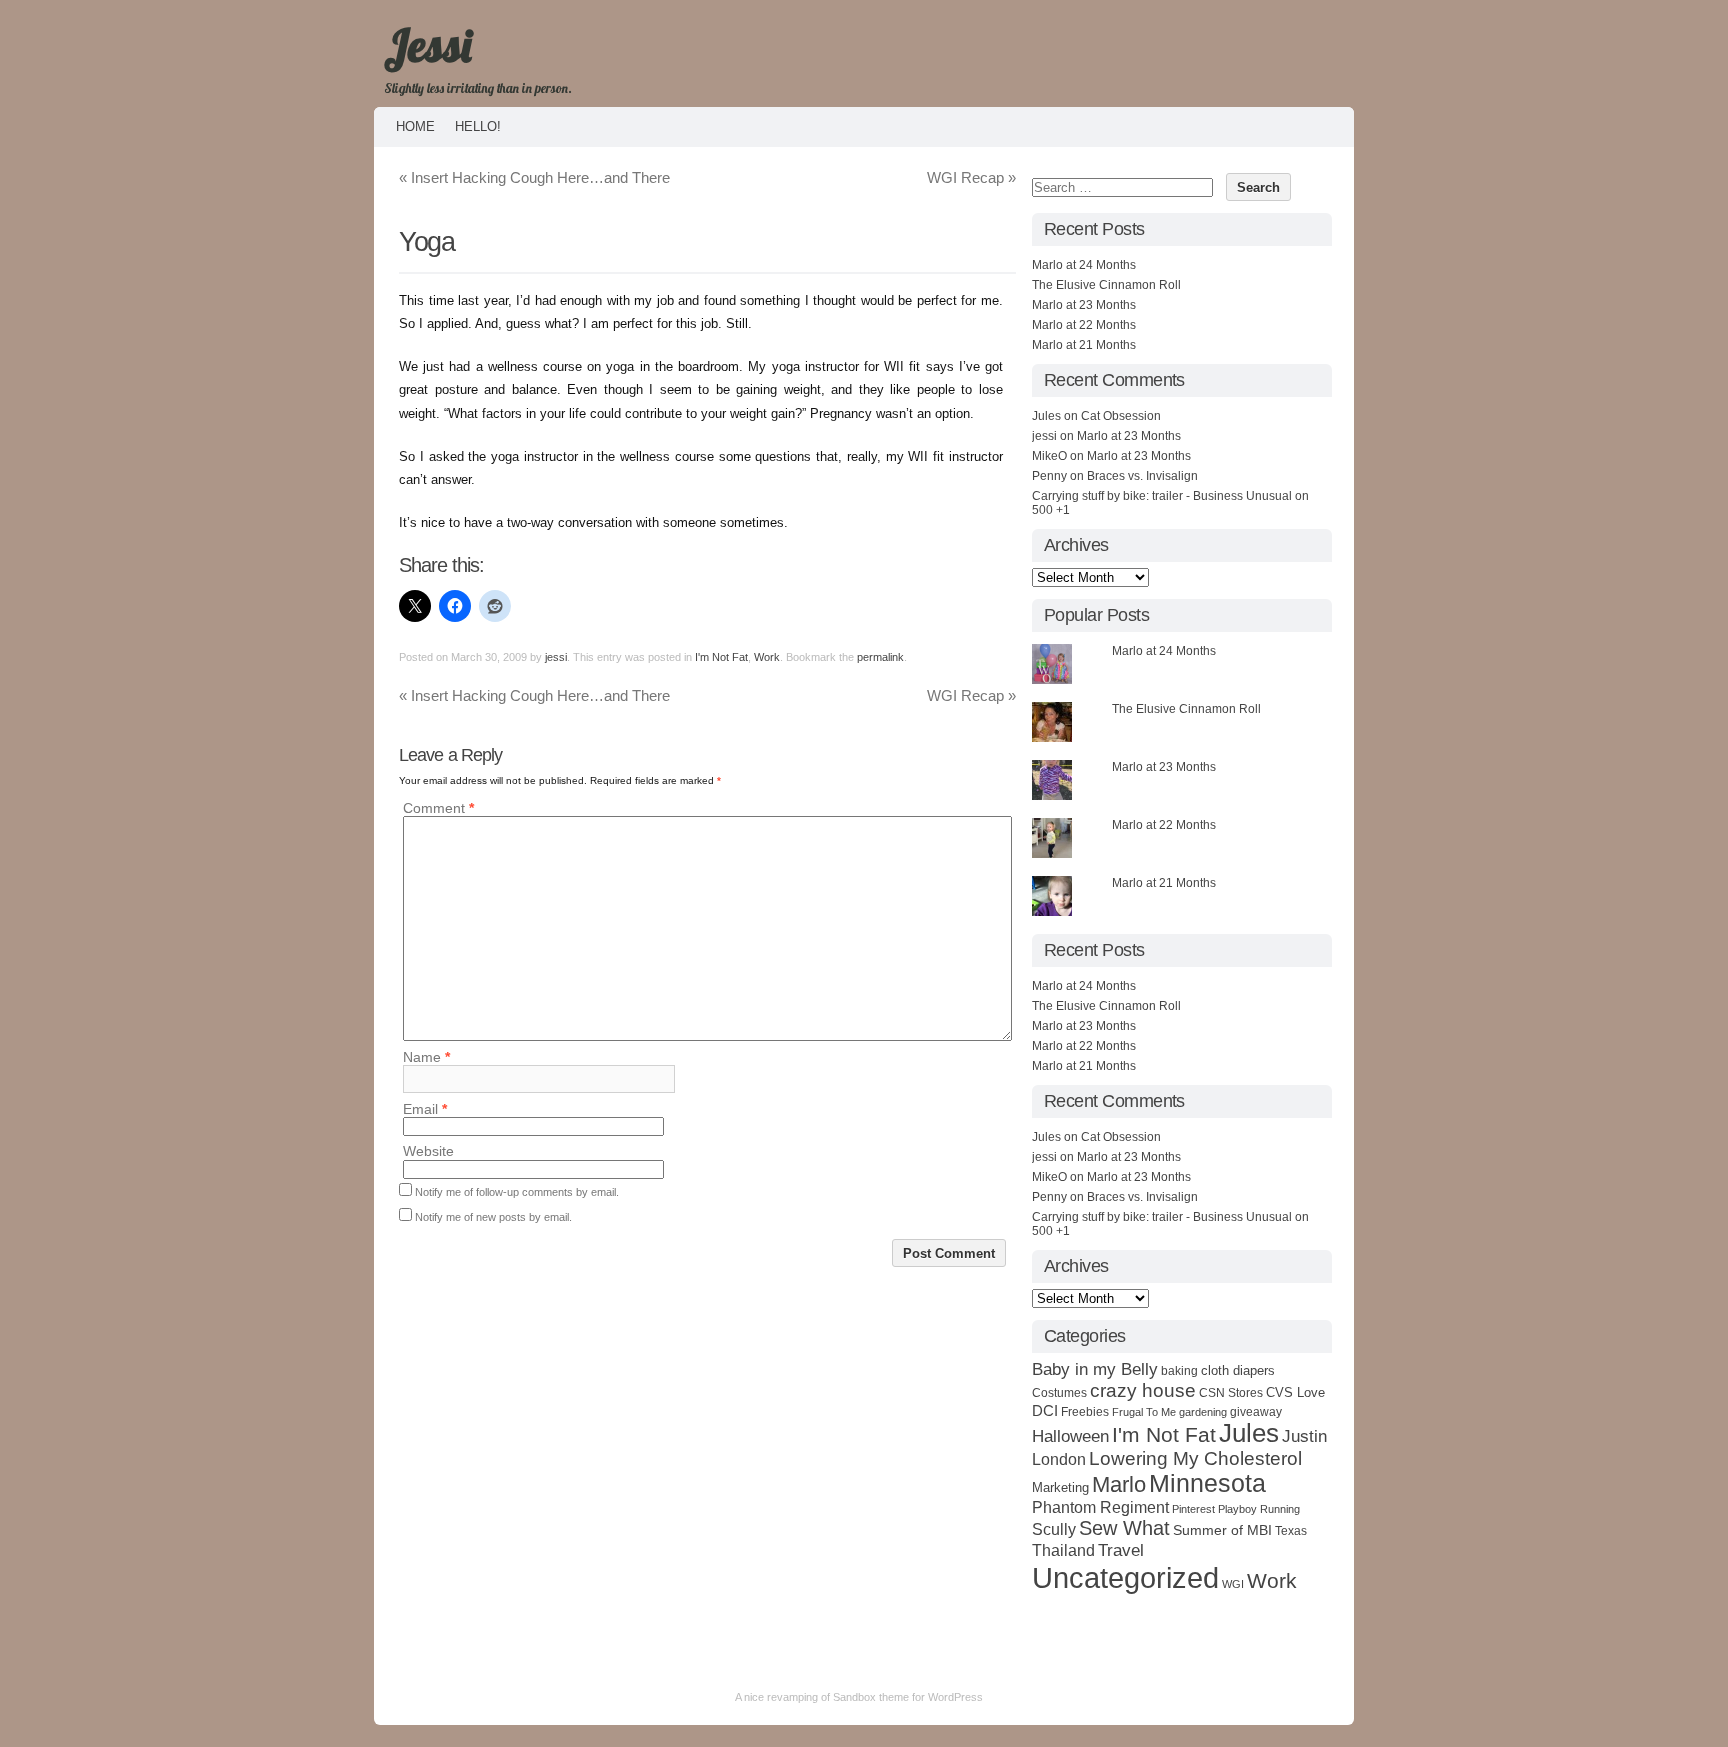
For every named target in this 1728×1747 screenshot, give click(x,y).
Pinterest (1193, 1509)
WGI (1233, 1584)
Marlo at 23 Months (1084, 305)
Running (1280, 1509)
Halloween (1070, 1436)
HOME (415, 126)
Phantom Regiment (1100, 1507)
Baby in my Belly (1095, 1369)
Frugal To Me (1144, 1412)
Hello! (478, 126)
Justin (1304, 1436)
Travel (1121, 1550)
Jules (1249, 1433)
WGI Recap (971, 177)
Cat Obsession (1121, 416)
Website (428, 1152)
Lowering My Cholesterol (1195, 1458)
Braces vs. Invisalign (1142, 476)
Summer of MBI (1222, 1530)
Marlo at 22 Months (1084, 325)
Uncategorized (1125, 1577)
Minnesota (1207, 1483)
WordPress (955, 1697)
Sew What (1124, 1528)
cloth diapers (1238, 1370)
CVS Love (1295, 1392)
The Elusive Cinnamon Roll (1106, 285)
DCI (1045, 1410)
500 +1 (1051, 510)
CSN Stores (1231, 1393)
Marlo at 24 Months (1084, 265)
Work (767, 657)
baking (1179, 1371)
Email (425, 1109)
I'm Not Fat (721, 657)
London (1059, 1459)
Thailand (1063, 1550)
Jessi (427, 45)
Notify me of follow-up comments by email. (517, 1192)
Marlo (1119, 1484)
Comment (438, 808)
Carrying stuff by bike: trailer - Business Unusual (1162, 496)
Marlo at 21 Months (1084, 345)
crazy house (1143, 1390)
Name (426, 1057)
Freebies (1085, 1412)
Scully (1054, 1529)
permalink (880, 657)
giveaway (1256, 1412)
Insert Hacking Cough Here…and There (534, 177)
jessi (556, 657)
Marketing (1060, 1487)
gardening (1203, 1412)
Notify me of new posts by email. (493, 1217)
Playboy (1237, 1509)
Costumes (1059, 1393)
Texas (1291, 1531)
